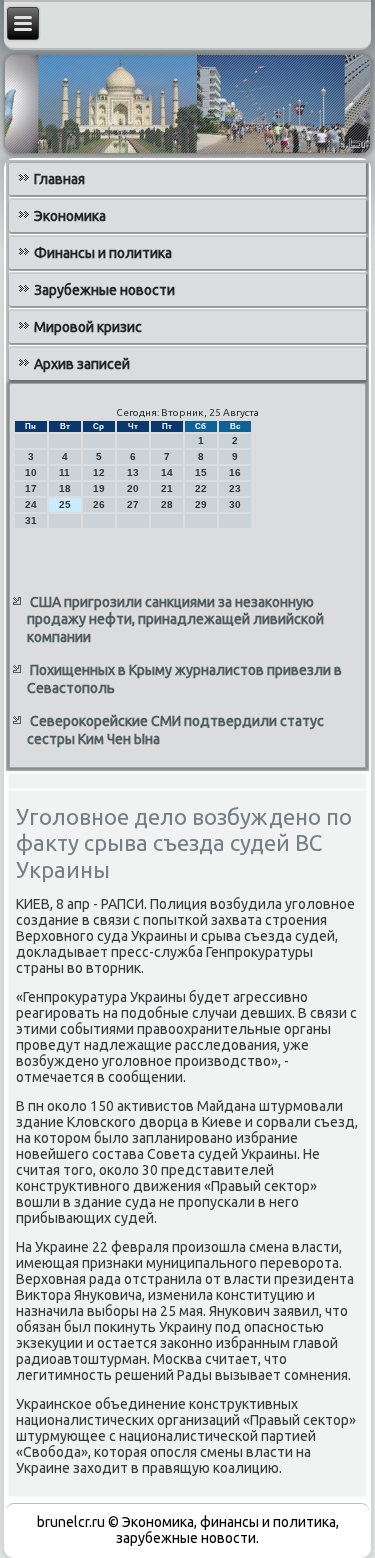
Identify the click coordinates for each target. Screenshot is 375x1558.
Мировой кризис (88, 327)
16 (235, 472)
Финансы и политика (103, 253)
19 (99, 488)
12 (99, 472)
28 (167, 504)
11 (64, 472)
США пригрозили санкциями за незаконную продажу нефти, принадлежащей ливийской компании (175, 619)
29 (201, 504)
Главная (59, 179)
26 (99, 504)
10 (31, 472)
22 (201, 488)
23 (235, 488)
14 (167, 472)
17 (31, 488)
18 (65, 488)
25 (65, 504)
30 (235, 504)
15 (201, 472)
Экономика (70, 216)
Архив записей (82, 364)
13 (133, 472)
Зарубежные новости (104, 290)
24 (31, 504)
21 (167, 488)
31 (31, 520)
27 (133, 504)
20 (133, 488)
